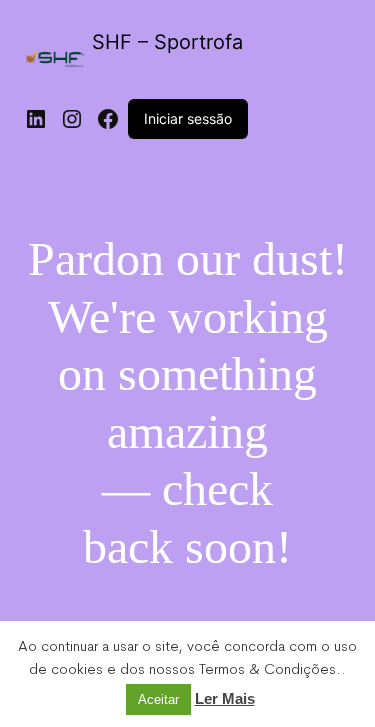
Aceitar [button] (158, 699)
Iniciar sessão (188, 118)
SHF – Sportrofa (167, 42)
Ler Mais (225, 698)
